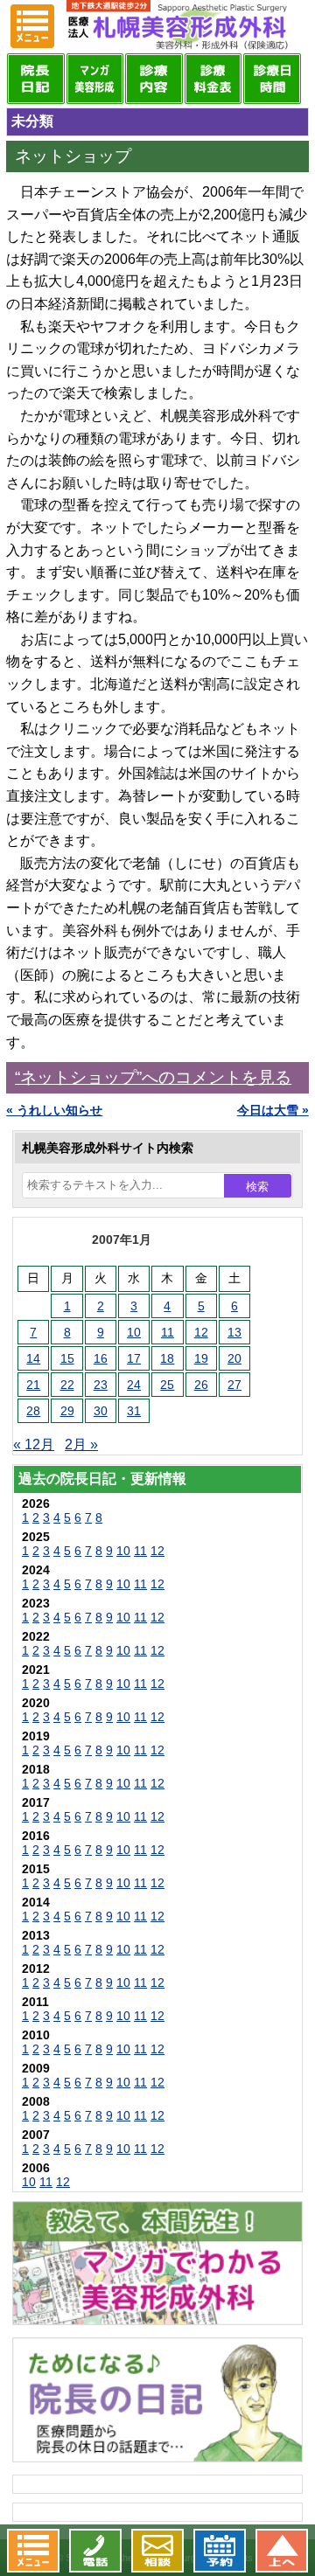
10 (134, 1332)
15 (67, 1358)
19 (201, 1358)
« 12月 (34, 1444)
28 (33, 1411)
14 (33, 1358)
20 (234, 1358)
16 (101, 1358)
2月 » (81, 1444)
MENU (32, 26)
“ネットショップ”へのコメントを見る (153, 1077)
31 (134, 1411)
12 (201, 1332)
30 (101, 1411)
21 (33, 1385)
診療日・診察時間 (272, 79)
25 (167, 1385)
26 (201, 1385)
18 (167, 1358)
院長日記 (36, 79)
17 (134, 1358)
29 (67, 1411)
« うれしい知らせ (54, 1110)
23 (101, 1385)
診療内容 (154, 79)
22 (67, 1385)
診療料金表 (213, 79)
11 (168, 1332)
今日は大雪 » (273, 1110)
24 (134, 1385)
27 (234, 1385)
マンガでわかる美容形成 (95, 79)
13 (234, 1332)
